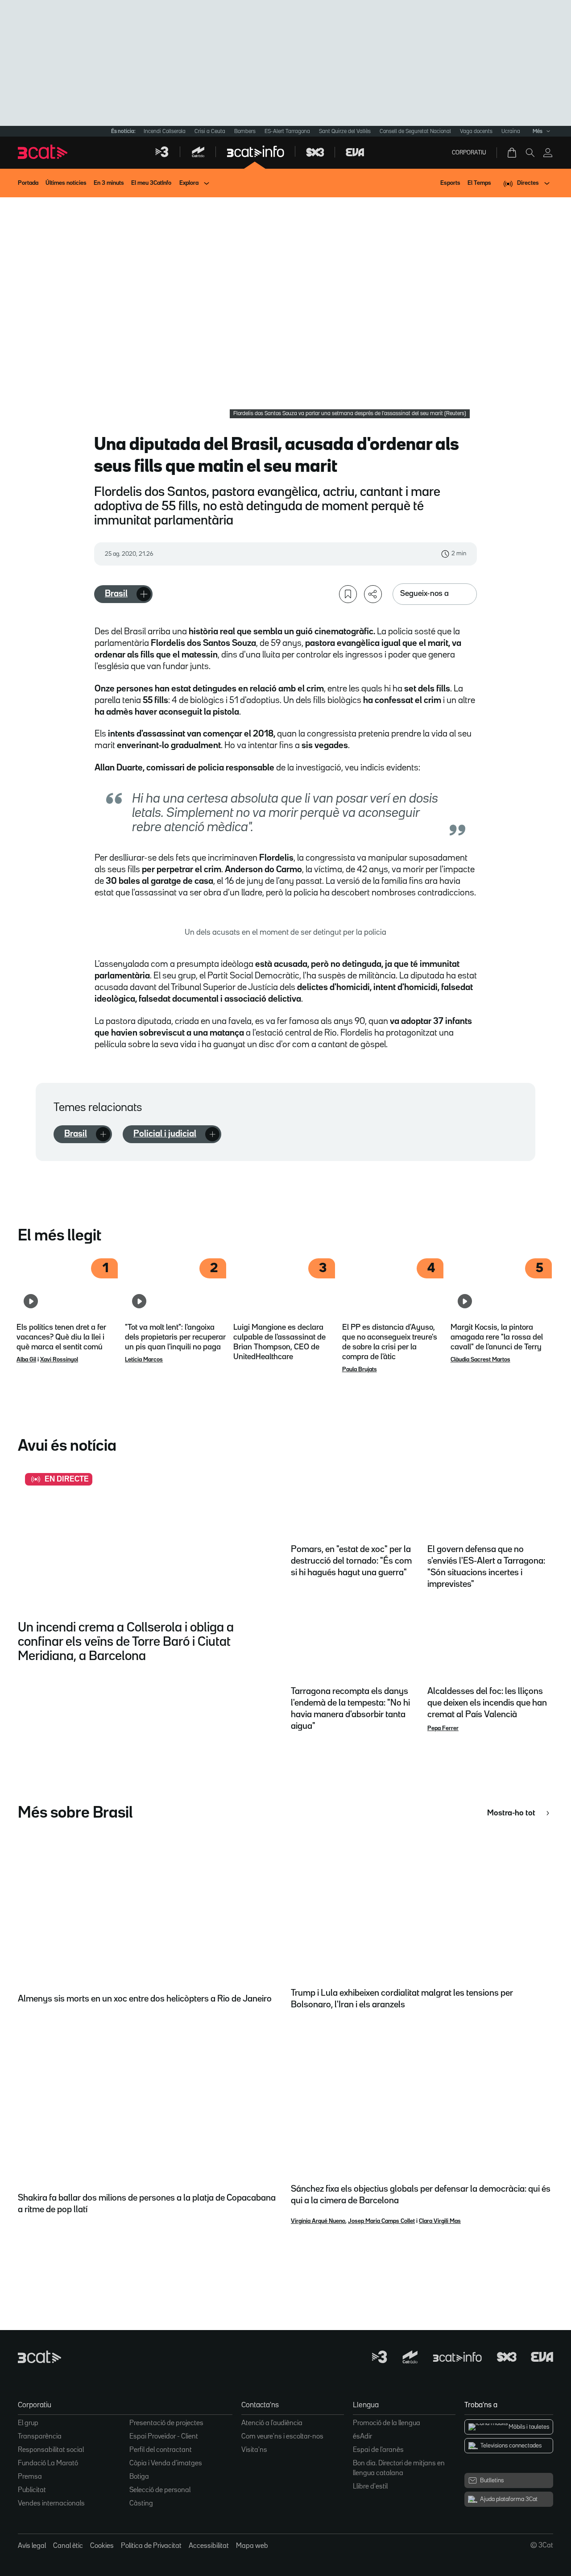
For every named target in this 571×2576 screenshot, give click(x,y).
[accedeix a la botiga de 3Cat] (513, 153)
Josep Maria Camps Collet (381, 2221)
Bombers (245, 131)
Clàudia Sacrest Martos (480, 1360)
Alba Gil (26, 1360)
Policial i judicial (165, 1134)
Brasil (116, 594)
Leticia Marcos (144, 1360)
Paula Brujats (360, 1369)
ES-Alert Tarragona (287, 131)
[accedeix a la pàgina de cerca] (530, 153)
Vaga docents (476, 131)
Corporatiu (469, 153)
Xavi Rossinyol (59, 1360)
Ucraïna (511, 131)
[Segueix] (144, 594)
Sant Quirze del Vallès (345, 131)
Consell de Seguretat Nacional (415, 131)
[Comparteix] (373, 594)
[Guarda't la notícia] (348, 594)
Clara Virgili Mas (440, 2221)
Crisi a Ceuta (210, 131)
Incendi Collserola (165, 131)
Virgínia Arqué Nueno (318, 2221)
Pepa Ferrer (443, 1728)
